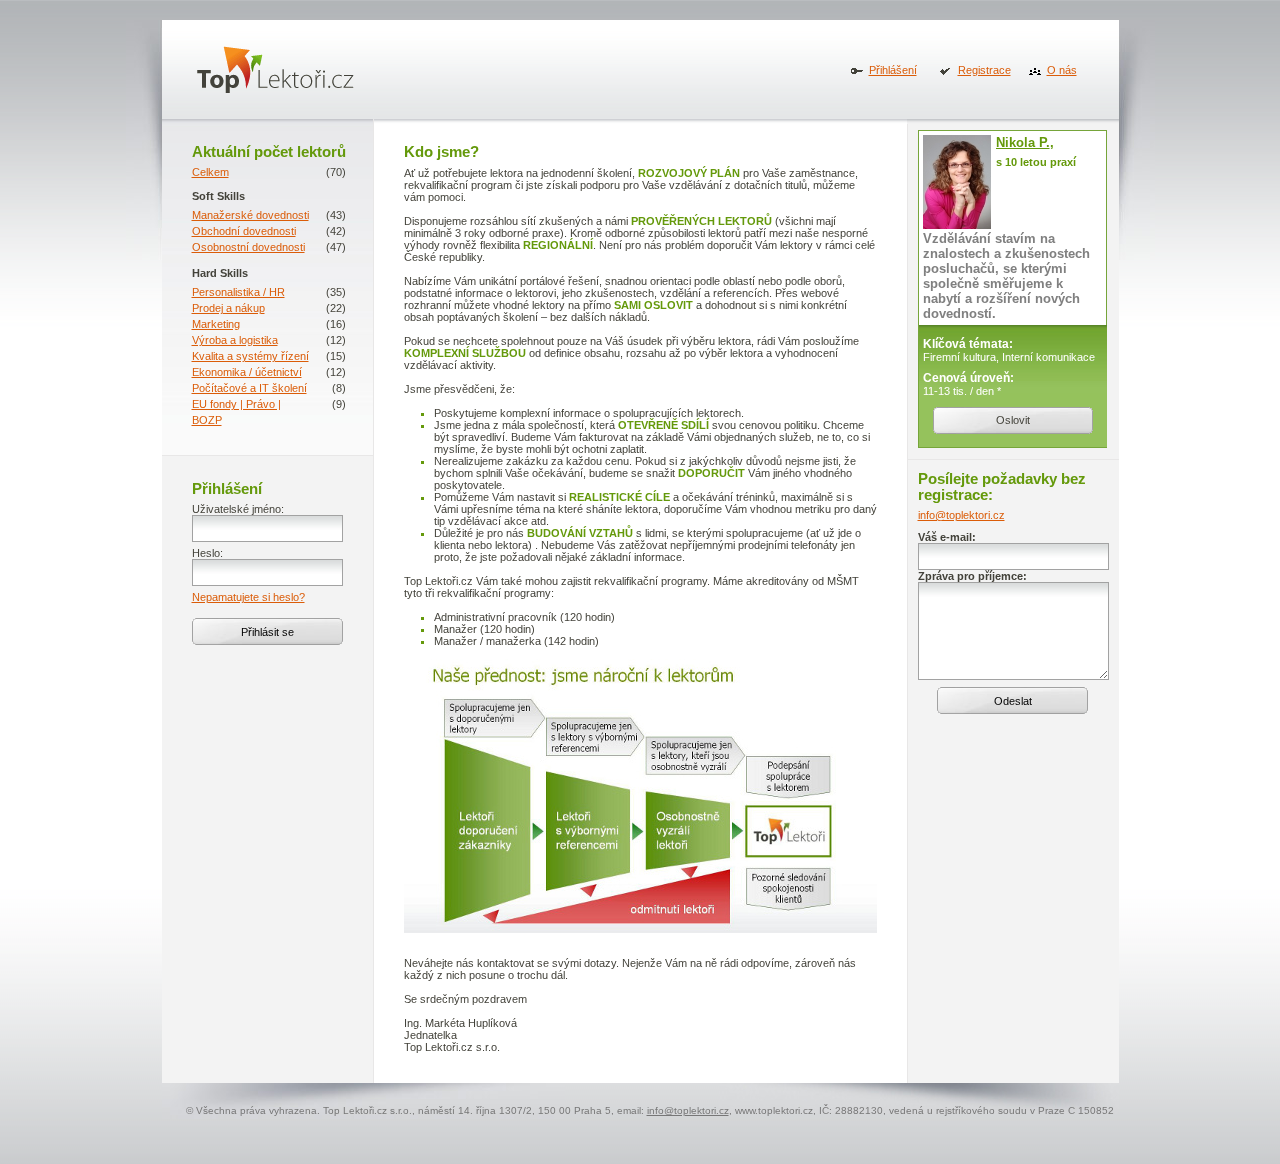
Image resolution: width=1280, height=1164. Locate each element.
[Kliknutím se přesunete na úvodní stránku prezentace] (275, 88)
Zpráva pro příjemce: (972, 576)
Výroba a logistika (235, 340)
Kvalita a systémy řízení (250, 356)
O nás (1062, 70)
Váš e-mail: (947, 537)
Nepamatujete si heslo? (248, 597)
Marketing (216, 324)
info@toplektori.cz (961, 515)
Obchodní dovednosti (244, 231)
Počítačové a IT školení (249, 388)
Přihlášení (893, 70)
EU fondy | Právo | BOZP (236, 412)
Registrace (984, 70)
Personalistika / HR (238, 292)
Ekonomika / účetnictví (247, 372)
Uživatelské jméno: (238, 509)
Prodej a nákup (228, 308)
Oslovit (1013, 420)
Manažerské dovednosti (250, 215)
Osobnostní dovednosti (248, 247)
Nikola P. (1023, 142)
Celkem (210, 172)
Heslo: (207, 553)
